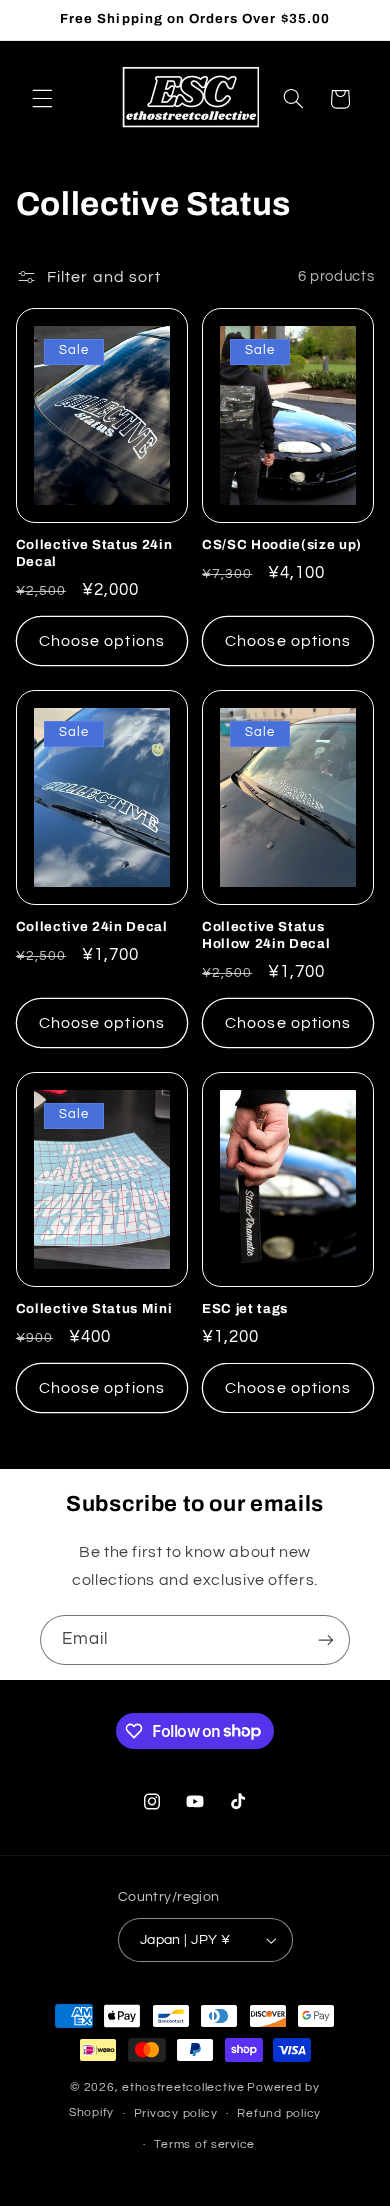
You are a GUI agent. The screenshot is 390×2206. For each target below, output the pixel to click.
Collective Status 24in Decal (94, 553)
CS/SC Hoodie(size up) (282, 544)
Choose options (102, 641)
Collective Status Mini (94, 1308)
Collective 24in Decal (92, 926)
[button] (42, 99)
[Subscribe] (326, 1639)
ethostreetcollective (183, 2087)
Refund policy (279, 2113)
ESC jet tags (245, 1308)
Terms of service (204, 2144)
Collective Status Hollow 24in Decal (266, 935)
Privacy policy (176, 2113)
